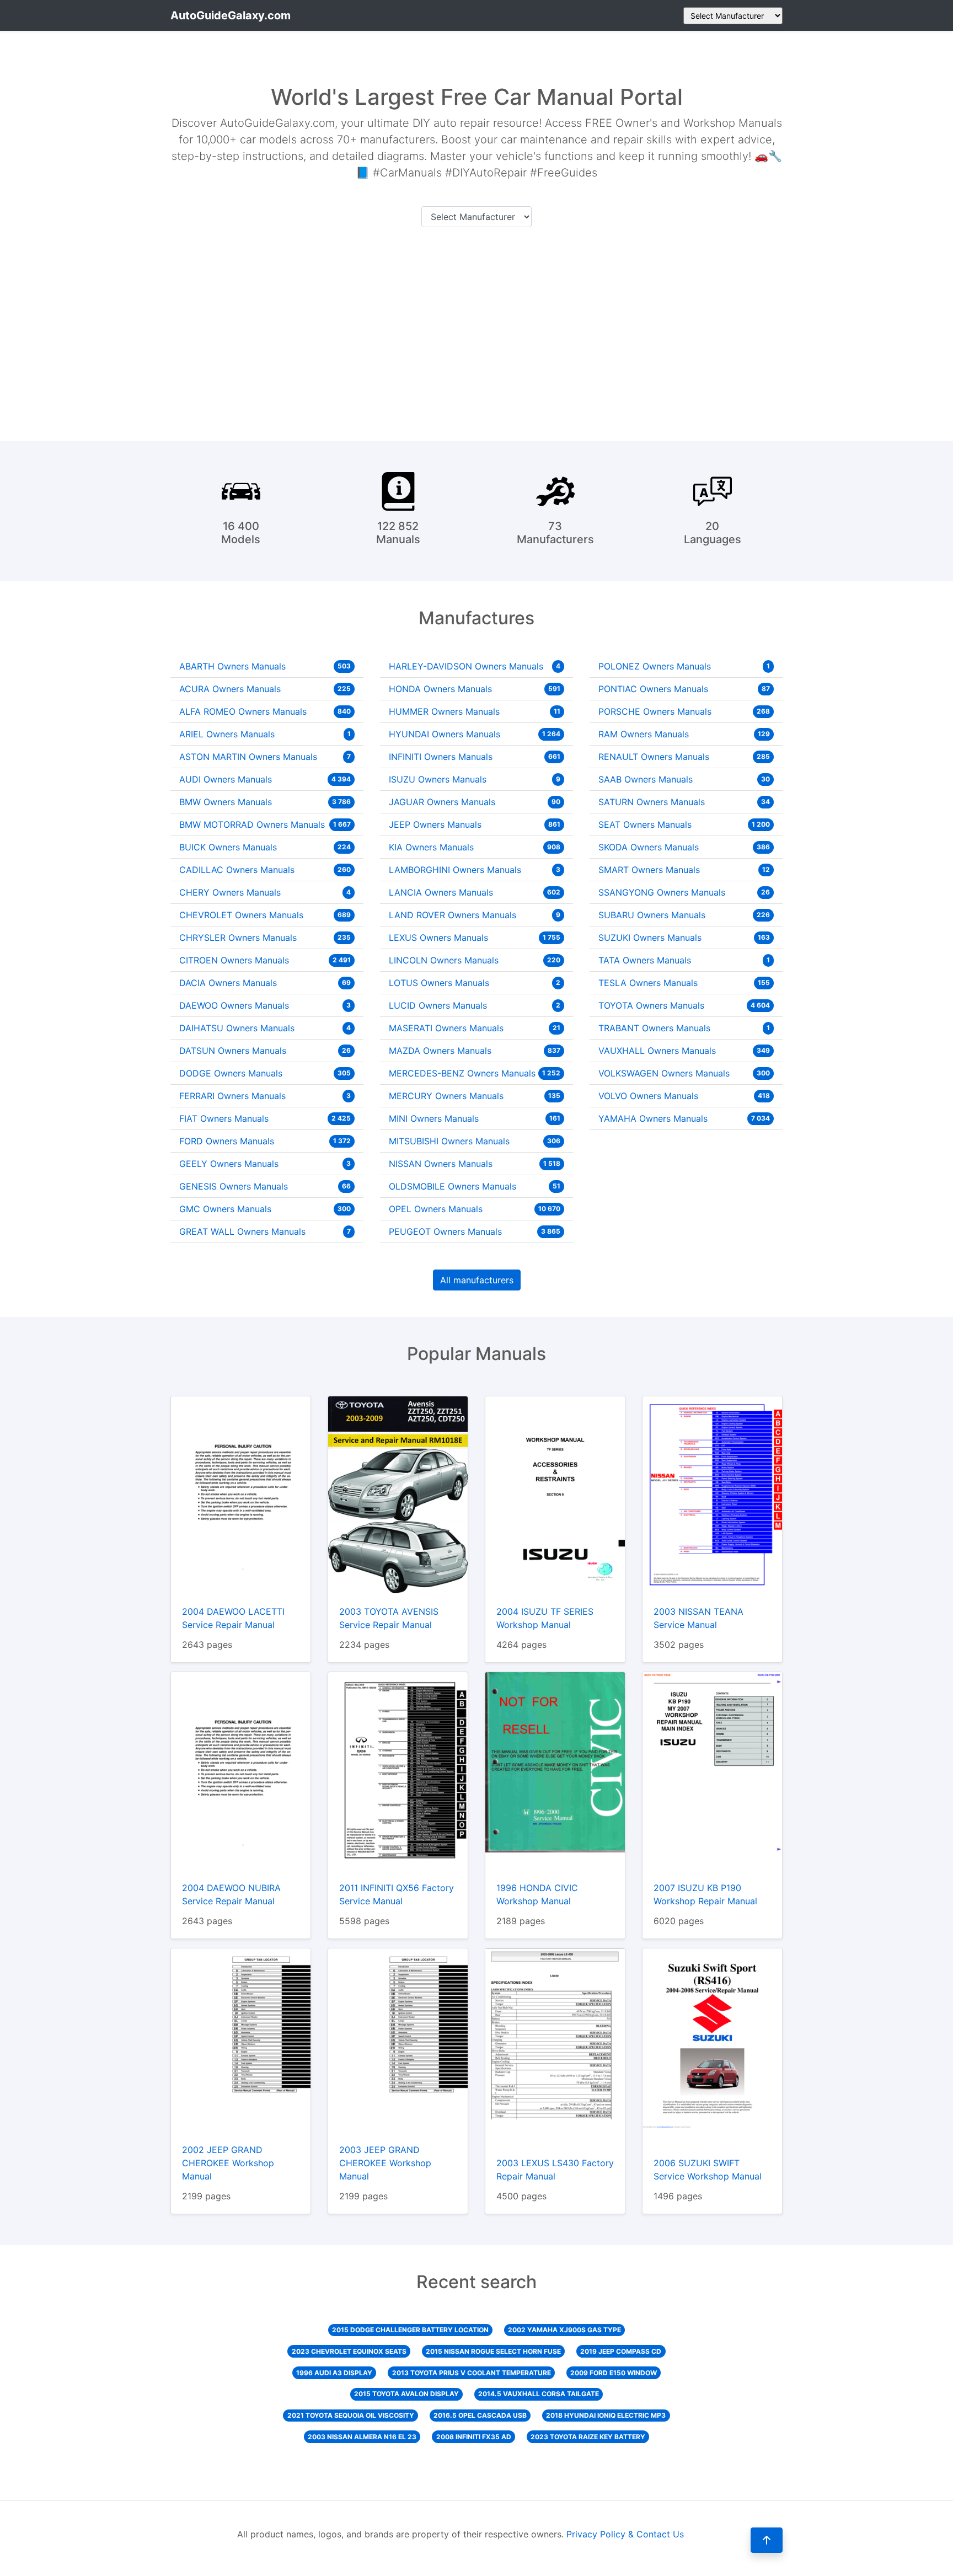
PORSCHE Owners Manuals (684, 711)
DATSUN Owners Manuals (265, 1051)
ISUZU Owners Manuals (475, 779)
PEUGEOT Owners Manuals (475, 1231)
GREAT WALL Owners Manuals (265, 1231)
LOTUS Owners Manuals (475, 983)
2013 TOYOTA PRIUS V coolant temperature (472, 2373)
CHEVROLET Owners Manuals (265, 915)
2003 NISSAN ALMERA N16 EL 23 (362, 2437)
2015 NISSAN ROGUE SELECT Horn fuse (493, 2351)
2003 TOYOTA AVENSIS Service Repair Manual (389, 1618)
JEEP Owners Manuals (475, 824)
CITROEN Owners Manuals (265, 960)
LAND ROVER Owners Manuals (475, 915)
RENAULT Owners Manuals (684, 757)
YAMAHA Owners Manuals (684, 1118)
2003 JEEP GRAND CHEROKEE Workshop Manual (385, 2163)
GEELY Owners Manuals (265, 1164)
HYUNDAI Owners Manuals (475, 734)
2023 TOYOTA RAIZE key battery (588, 2437)
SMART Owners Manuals (684, 870)
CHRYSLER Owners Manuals (265, 938)
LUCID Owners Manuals (475, 1005)
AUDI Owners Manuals (265, 779)
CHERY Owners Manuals (265, 892)
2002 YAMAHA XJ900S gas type (564, 2330)
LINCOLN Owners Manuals (475, 960)
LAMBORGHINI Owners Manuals (475, 870)
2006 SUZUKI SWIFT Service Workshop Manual (708, 2170)
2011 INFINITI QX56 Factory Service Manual (397, 1894)
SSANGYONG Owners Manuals (684, 892)
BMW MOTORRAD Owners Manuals (265, 824)
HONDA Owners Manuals (475, 689)
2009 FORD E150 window (614, 2373)
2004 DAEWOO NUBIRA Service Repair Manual (231, 1894)
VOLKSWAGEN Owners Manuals (684, 1073)
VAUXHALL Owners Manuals (684, 1051)
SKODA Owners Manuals (684, 847)
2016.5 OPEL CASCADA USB (480, 2415)
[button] (767, 2540)
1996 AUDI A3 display (334, 2373)
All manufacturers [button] (477, 1280)
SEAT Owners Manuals (684, 824)
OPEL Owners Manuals (475, 1209)
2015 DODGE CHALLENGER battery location (410, 2330)
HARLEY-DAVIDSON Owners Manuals (475, 666)
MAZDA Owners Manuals (475, 1051)
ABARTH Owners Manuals (265, 666)
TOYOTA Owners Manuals (684, 1005)
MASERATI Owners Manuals (475, 1028)
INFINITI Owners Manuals (475, 757)
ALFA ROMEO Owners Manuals (265, 711)
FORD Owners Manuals (265, 1141)
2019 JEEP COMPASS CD (621, 2351)
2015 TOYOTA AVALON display (406, 2394)
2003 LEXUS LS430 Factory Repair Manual (555, 2170)
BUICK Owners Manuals (265, 847)
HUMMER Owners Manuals (475, 711)
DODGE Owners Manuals (265, 1073)
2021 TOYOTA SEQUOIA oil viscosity (351, 2415)
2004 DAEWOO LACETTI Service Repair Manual (233, 1618)
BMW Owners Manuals (265, 802)
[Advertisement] (476, 332)
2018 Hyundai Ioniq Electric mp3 (606, 2415)
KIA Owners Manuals (475, 847)
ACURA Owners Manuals (265, 689)
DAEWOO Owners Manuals (265, 1005)
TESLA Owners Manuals (684, 983)
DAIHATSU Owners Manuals (265, 1028)
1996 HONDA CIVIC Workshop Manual (537, 1894)
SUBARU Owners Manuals (684, 915)
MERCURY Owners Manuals (475, 1096)
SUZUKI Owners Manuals (684, 938)
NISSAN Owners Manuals (475, 1164)
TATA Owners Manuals (684, 960)
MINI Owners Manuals (475, 1118)
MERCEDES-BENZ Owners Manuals (475, 1073)
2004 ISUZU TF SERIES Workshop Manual (545, 1618)
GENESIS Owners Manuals (265, 1186)
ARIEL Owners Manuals (265, 734)
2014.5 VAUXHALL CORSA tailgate (539, 2394)
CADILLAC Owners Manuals (265, 870)
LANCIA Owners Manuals (475, 892)
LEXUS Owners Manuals (475, 938)
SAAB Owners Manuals (684, 779)
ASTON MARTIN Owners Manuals (265, 757)
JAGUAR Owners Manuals (475, 802)
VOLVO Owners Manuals (684, 1096)
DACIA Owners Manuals (265, 983)
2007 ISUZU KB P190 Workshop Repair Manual (705, 1894)
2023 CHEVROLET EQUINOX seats (349, 2351)
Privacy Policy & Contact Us (625, 2534)
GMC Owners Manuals (265, 1209)
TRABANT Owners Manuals (684, 1028)
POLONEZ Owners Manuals (684, 666)
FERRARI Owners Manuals (265, 1096)
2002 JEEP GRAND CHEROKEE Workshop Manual (228, 2163)
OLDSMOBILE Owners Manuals (475, 1186)
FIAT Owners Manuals (265, 1118)
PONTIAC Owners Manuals (684, 689)
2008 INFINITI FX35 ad (474, 2437)
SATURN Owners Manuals (684, 802)
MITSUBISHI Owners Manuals (475, 1141)
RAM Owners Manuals (684, 734)
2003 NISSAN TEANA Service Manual (698, 1618)
